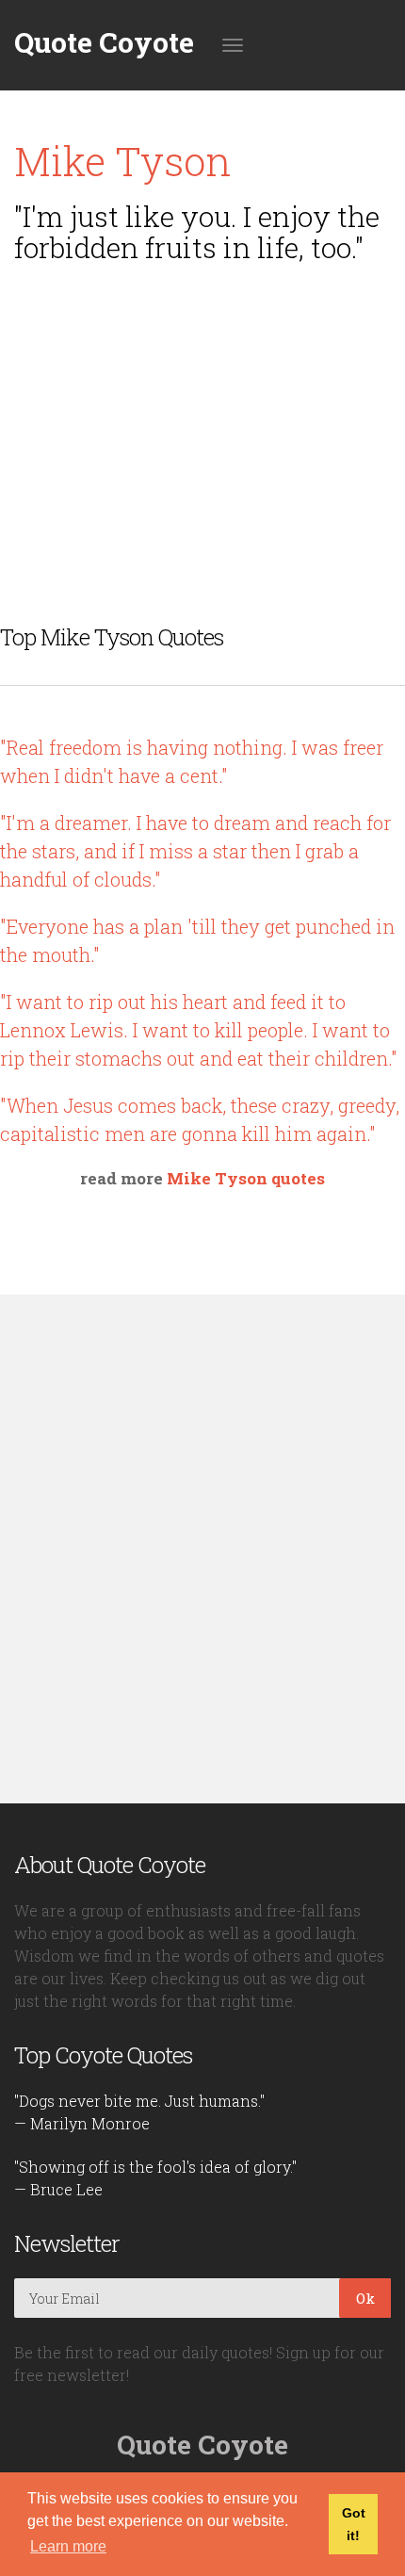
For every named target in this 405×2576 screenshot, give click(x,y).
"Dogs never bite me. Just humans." (139, 2101)
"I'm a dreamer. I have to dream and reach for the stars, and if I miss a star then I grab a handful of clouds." (195, 851)
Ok (365, 2298)
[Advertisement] (202, 409)
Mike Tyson (123, 161)
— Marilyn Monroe (82, 2123)
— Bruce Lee (58, 2189)
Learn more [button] (68, 2546)
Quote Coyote (104, 42)
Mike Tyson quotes (246, 1178)
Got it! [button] (354, 2524)
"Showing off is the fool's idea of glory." (155, 2167)
